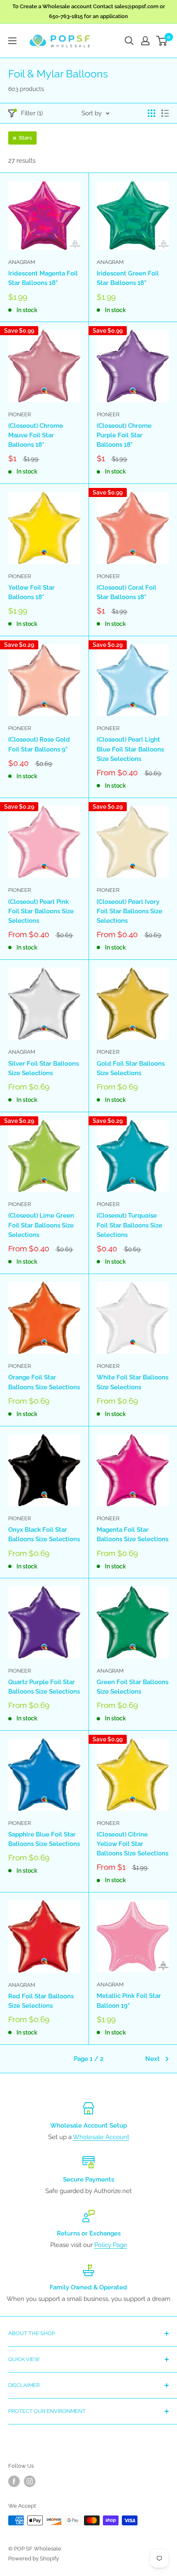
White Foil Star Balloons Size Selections (133, 1382)
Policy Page (111, 2245)
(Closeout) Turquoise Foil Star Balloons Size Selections (129, 1225)
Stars (25, 138)
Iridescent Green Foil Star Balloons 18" (128, 278)
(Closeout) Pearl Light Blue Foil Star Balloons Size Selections (130, 749)
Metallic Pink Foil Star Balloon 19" (129, 2001)
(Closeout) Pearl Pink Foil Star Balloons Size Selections (41, 911)
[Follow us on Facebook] (14, 2481)
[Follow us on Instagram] (30, 2481)
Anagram (22, 262)
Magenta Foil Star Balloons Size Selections (133, 1534)
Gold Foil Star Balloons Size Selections (131, 1068)
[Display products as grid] (151, 113)
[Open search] (129, 41)
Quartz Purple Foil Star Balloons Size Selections (44, 1687)
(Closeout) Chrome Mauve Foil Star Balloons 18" (36, 435)
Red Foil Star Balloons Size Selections (41, 2001)
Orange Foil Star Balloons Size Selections (44, 1382)
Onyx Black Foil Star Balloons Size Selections (44, 1534)
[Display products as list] (165, 113)
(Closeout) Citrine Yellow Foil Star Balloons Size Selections (133, 1844)
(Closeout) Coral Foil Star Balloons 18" (127, 592)
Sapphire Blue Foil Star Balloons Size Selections (44, 1839)
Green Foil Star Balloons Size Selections (133, 1687)
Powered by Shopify (34, 2558)
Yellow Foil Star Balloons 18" (31, 592)
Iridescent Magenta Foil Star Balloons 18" (43, 278)
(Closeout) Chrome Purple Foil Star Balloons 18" (124, 435)
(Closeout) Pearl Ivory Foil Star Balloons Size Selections (129, 911)
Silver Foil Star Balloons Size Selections (43, 1068)
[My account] (145, 41)
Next (153, 2059)
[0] (162, 41)
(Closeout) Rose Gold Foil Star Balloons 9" (39, 744)
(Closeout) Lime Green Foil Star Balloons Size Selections (41, 1225)
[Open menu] (12, 41)
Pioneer (20, 414)
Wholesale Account (101, 2137)
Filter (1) (32, 113)
